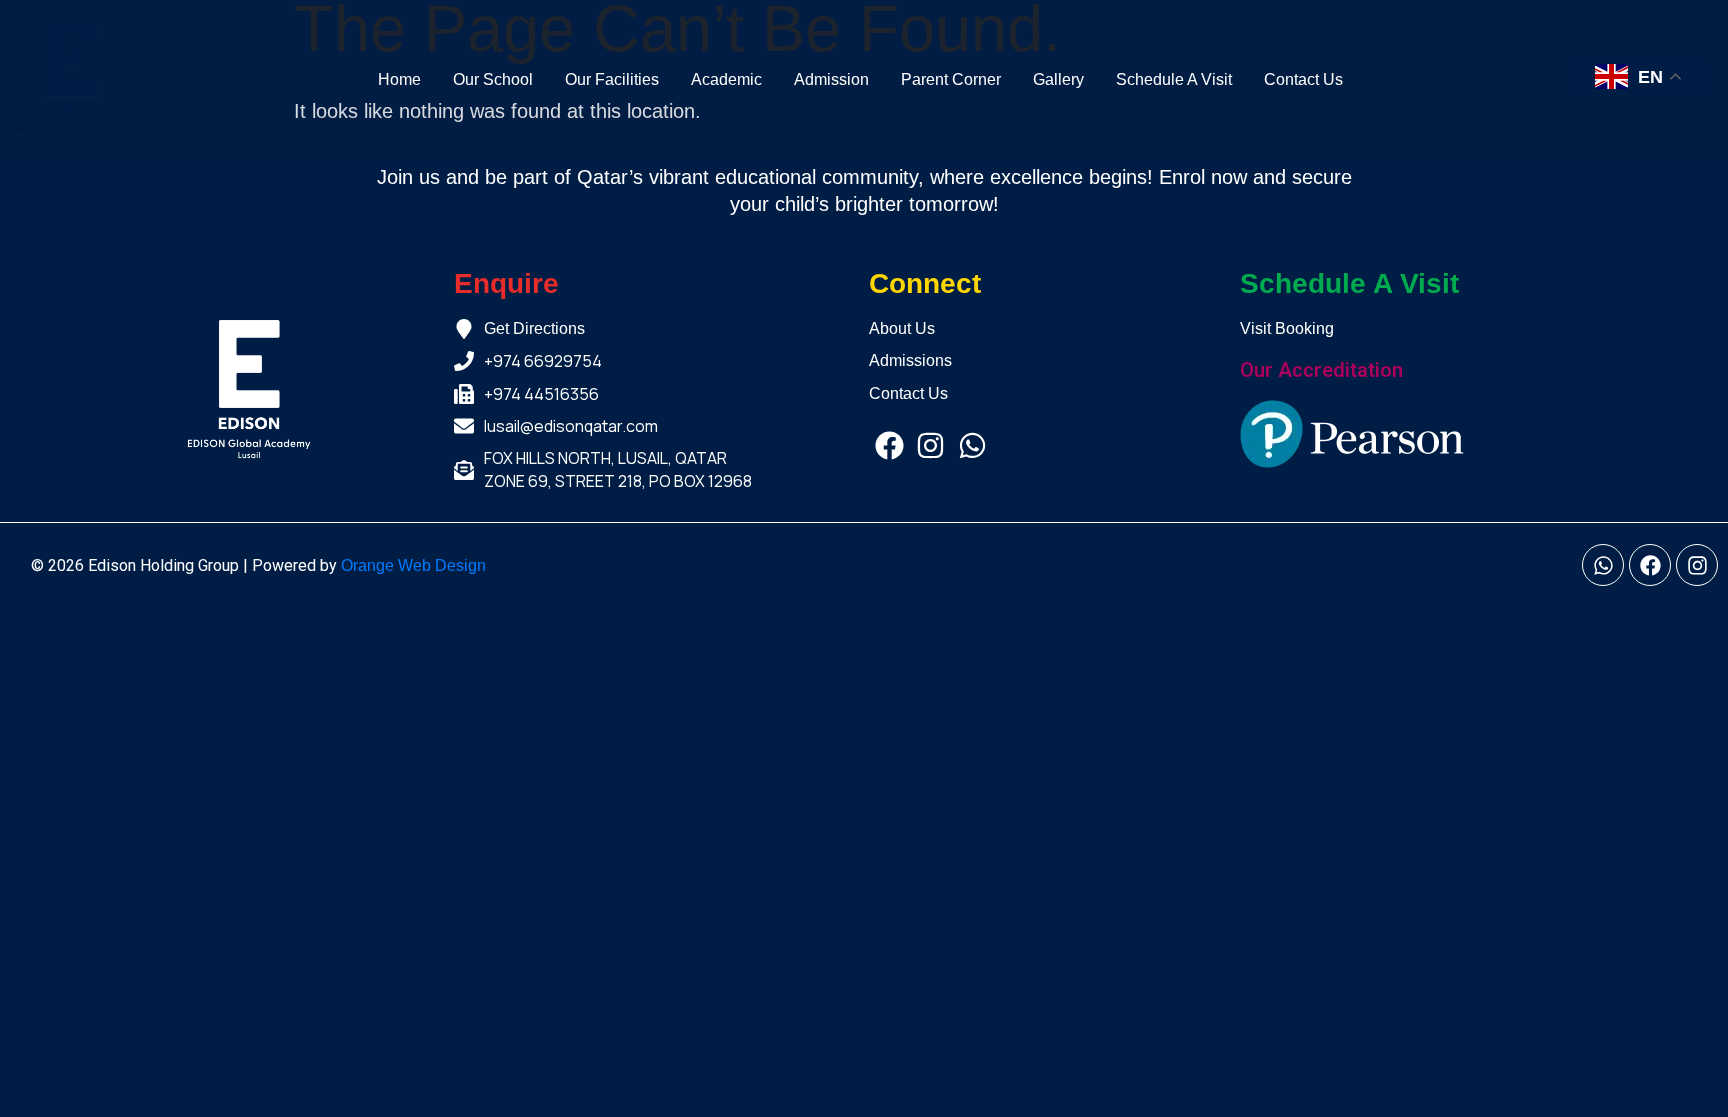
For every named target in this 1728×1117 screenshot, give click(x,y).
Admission (831, 79)
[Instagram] (930, 445)
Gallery (1058, 79)
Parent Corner (951, 79)
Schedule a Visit (1174, 79)
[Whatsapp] (972, 445)
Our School (493, 79)
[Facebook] (889, 445)
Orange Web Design (413, 565)
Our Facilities (612, 79)
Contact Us (1303, 79)
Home (399, 79)
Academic (726, 79)
